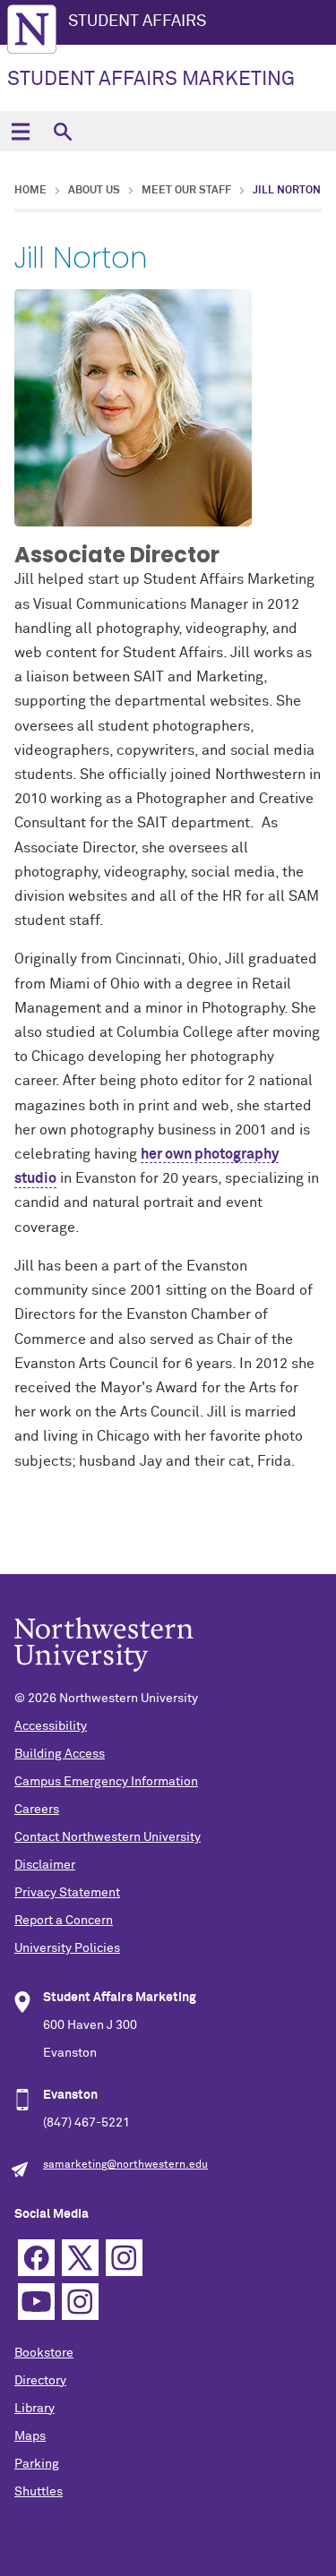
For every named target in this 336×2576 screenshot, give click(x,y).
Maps (30, 2436)
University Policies (67, 1948)
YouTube (36, 2302)
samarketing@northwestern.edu (125, 2165)
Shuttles (39, 2492)
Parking (37, 2464)
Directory (40, 2381)
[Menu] (20, 131)
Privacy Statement (67, 1893)
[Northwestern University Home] (32, 29)
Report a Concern (64, 1921)
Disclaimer (45, 1865)
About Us (94, 191)
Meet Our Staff (186, 191)
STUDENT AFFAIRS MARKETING (151, 80)
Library (34, 2409)
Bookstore (44, 2353)
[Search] (62, 131)
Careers (37, 1810)
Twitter (80, 2258)
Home (30, 191)
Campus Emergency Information (106, 1782)
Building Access (60, 1754)
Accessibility (51, 1726)
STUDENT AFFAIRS (137, 21)
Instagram (124, 2258)
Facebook (36, 2258)
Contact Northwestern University (108, 1837)
